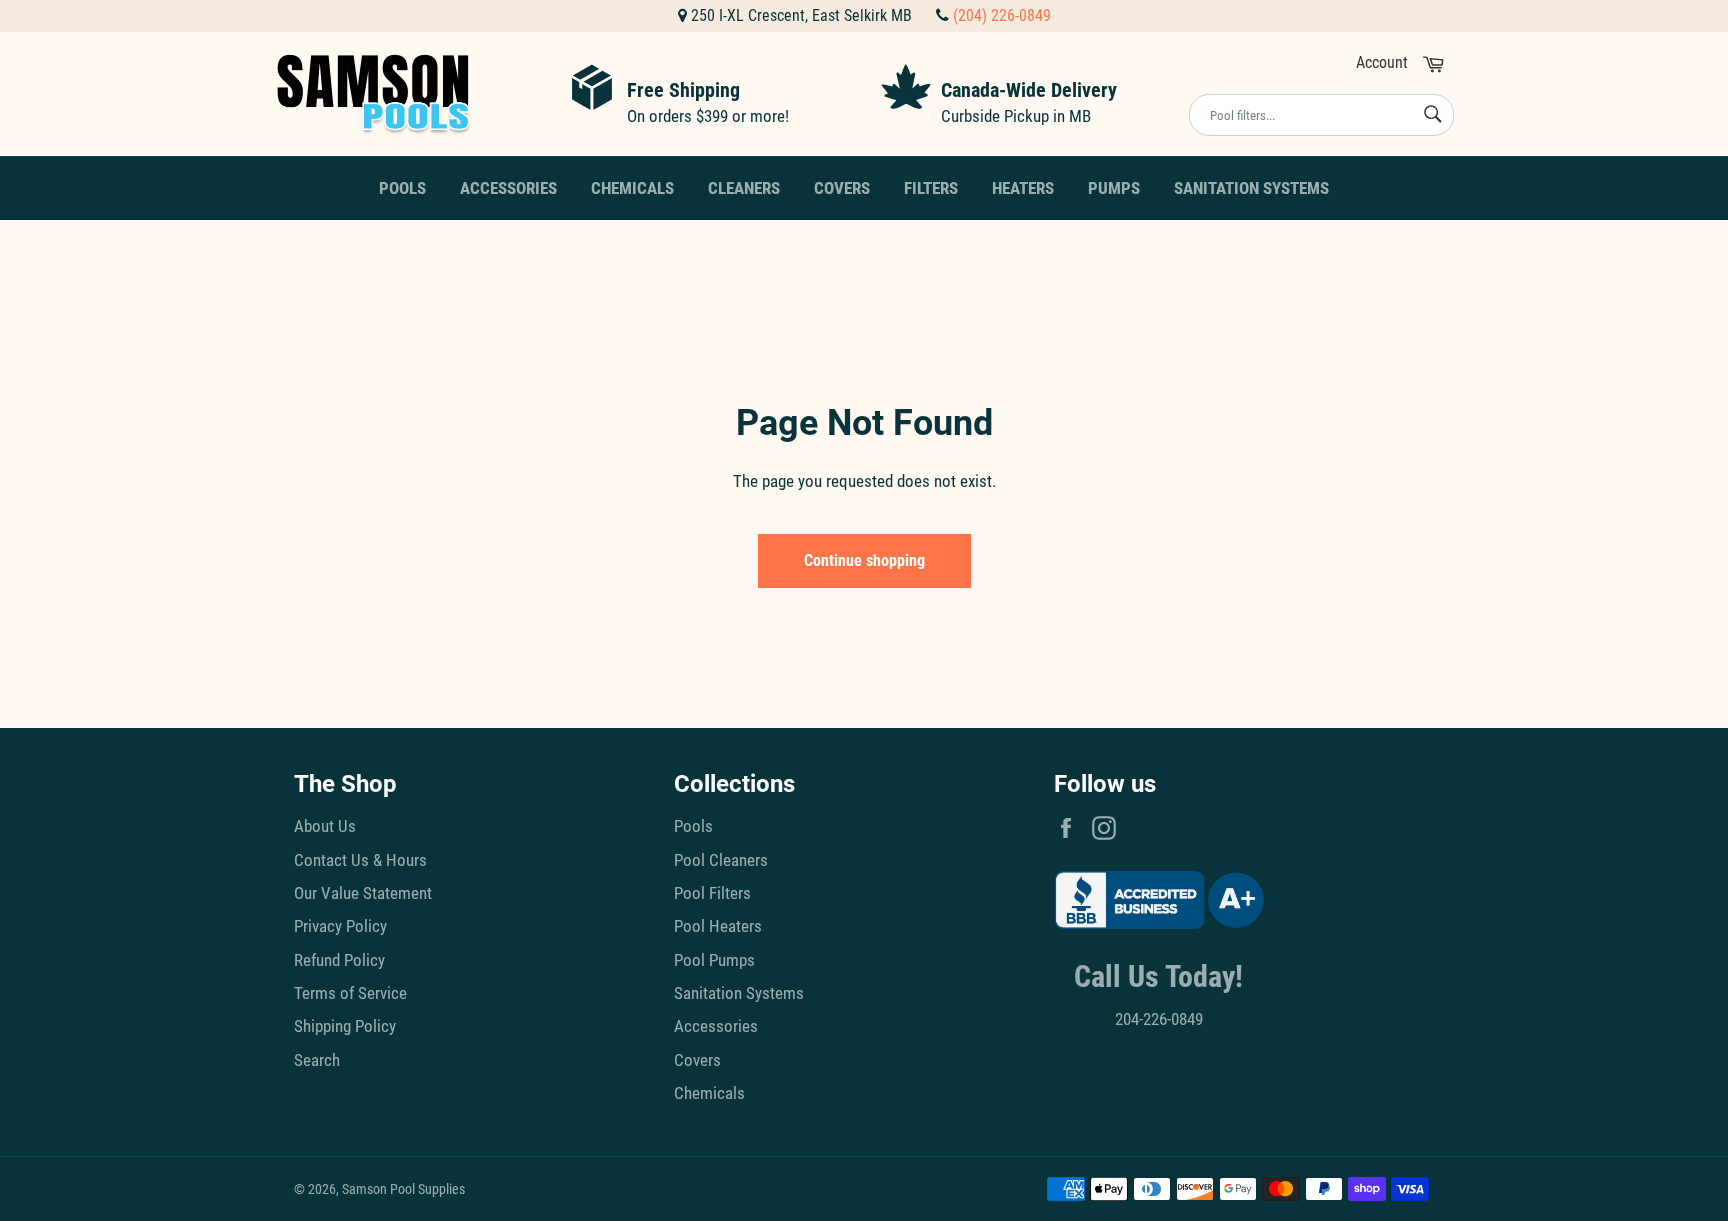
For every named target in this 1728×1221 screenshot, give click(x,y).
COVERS (842, 188)
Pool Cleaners (721, 860)
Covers (697, 1060)
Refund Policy (339, 960)
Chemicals (709, 1093)
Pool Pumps (714, 960)
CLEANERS (744, 188)
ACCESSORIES (508, 188)
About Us (325, 826)
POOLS (402, 188)
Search (317, 1060)
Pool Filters (712, 893)
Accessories (716, 1026)
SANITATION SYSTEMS (1251, 188)
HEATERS (1023, 188)
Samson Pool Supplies (403, 1189)
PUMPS (1114, 188)
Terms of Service (350, 993)
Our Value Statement (363, 893)
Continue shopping (864, 560)
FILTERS (931, 188)
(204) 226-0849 (1002, 15)
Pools (693, 826)
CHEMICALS (632, 188)
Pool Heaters (718, 926)
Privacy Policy (340, 926)
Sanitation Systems (739, 993)
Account (1382, 62)
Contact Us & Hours (360, 860)
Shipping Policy (345, 1026)
